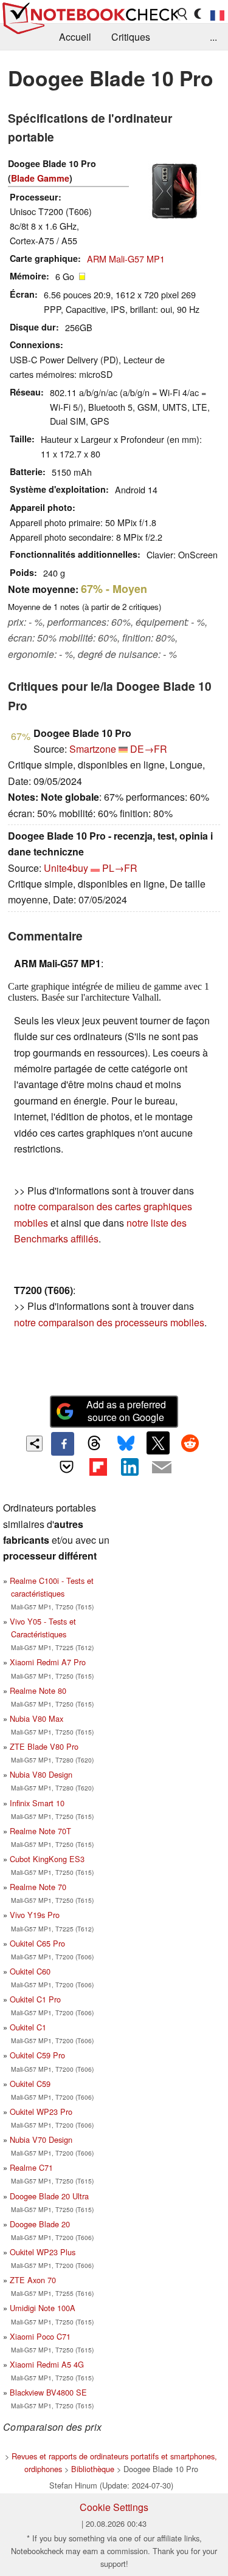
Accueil (75, 37)
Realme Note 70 (38, 1887)
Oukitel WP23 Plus (43, 2252)
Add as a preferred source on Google (126, 1411)
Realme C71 (31, 2167)
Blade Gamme (40, 178)
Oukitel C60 (30, 1971)
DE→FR (149, 749)
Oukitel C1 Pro (35, 1999)
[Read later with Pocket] (66, 1467)
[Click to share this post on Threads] (94, 1444)
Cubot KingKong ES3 (47, 1859)
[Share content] (34, 1444)
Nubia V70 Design (41, 2139)
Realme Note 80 (38, 1690)
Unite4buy (66, 868)
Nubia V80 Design (41, 1774)
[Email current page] (162, 1468)
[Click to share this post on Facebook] (63, 1444)
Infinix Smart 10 (37, 1803)
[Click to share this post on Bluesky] (126, 1444)
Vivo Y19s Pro (35, 1915)
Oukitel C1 (28, 2027)
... (213, 37)
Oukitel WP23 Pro (41, 2112)
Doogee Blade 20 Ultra (49, 2196)
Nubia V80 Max (36, 1718)
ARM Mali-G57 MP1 (126, 259)
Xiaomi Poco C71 (40, 2336)
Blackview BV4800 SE (48, 2392)
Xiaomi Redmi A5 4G (47, 2364)
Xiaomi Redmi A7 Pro (48, 1662)
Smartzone (93, 749)
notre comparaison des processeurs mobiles (109, 1322)
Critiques (131, 37)
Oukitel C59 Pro (37, 2055)
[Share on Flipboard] (98, 1467)
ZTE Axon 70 (33, 2280)
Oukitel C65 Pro (37, 1943)
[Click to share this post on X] (158, 1443)
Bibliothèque (93, 2469)
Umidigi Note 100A (43, 2308)
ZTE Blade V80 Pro (44, 1746)
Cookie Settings (114, 2507)
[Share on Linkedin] (130, 1467)
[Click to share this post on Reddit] (190, 1443)
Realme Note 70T (40, 1831)
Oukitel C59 (30, 2084)
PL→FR (120, 868)
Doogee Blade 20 (40, 2224)
